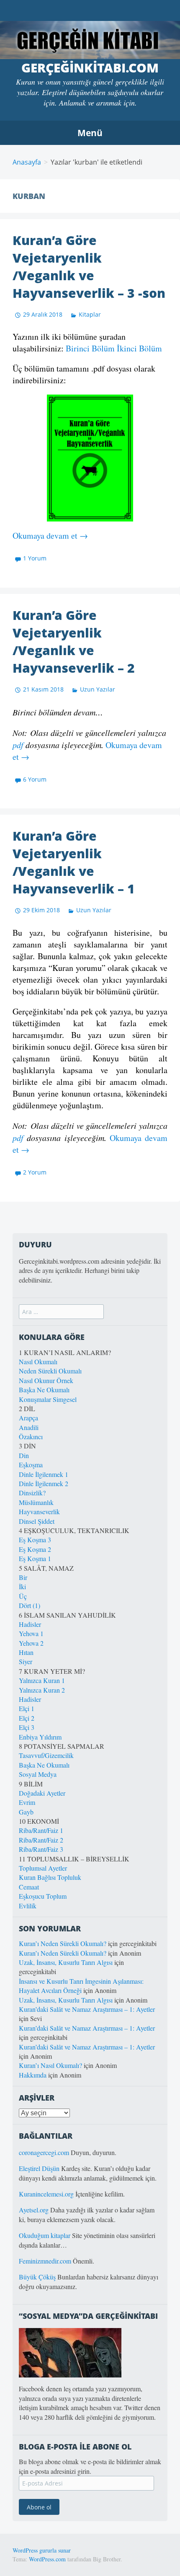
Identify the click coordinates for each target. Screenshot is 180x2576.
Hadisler (30, 1624)
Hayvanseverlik (39, 1511)
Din (24, 1455)
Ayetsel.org (34, 2210)
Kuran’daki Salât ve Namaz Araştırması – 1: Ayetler (87, 2009)
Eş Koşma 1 (35, 1558)
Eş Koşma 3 (35, 1540)
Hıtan (26, 1652)
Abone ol (39, 2507)
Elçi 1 (27, 1708)
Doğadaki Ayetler (42, 1793)
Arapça (28, 1418)
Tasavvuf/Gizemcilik (46, 1755)
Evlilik (28, 1906)
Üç (23, 1596)
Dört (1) (30, 1605)
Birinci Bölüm (90, 348)
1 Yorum (35, 558)
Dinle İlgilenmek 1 (44, 1474)
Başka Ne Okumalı (44, 1390)
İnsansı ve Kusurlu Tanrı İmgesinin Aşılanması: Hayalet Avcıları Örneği (81, 1986)
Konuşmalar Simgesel (48, 1399)
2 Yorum (35, 1172)
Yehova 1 (31, 1633)
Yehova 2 (31, 1643)
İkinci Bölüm (139, 348)
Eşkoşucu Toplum (43, 1896)
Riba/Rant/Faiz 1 (41, 1830)
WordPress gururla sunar (42, 2550)
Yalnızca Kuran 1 (42, 1680)
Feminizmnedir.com (46, 2261)
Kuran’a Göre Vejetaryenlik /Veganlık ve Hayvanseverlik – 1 (74, 862)
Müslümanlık (36, 1502)
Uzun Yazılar (98, 689)
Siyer (26, 1661)
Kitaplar (90, 314)
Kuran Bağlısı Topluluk (50, 1877)
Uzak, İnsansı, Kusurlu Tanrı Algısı (66, 1962)
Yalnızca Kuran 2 (42, 1690)
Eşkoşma (31, 1465)
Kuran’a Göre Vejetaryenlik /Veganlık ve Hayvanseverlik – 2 (74, 641)
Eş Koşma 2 (35, 1549)
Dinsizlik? (32, 1493)
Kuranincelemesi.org (46, 2194)
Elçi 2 (27, 1718)
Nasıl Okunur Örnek (46, 1380)
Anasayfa (27, 162)
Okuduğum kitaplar (45, 2235)
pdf (18, 745)
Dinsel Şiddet (37, 1521)
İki (22, 1586)
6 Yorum (35, 779)
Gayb (26, 1812)
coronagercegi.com (44, 2152)
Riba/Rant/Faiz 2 (41, 1840)
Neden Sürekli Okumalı (50, 1371)
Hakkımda (33, 2075)
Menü (90, 133)
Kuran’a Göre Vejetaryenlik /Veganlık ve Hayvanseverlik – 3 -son (89, 267)
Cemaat (29, 1887)
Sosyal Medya (38, 1774)
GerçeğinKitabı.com (90, 68)
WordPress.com (47, 2559)
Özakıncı (31, 1436)
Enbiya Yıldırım (40, 1737)
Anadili (29, 1427)
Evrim (27, 1802)
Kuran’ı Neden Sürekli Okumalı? (63, 1943)
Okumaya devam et (50, 536)
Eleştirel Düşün (39, 2168)
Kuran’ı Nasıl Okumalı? (50, 2065)
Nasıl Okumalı (38, 1362)
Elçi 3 (27, 1727)
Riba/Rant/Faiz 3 (41, 1849)
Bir (23, 1577)
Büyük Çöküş (37, 2277)
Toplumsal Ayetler (43, 1868)
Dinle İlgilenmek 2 (44, 1483)
